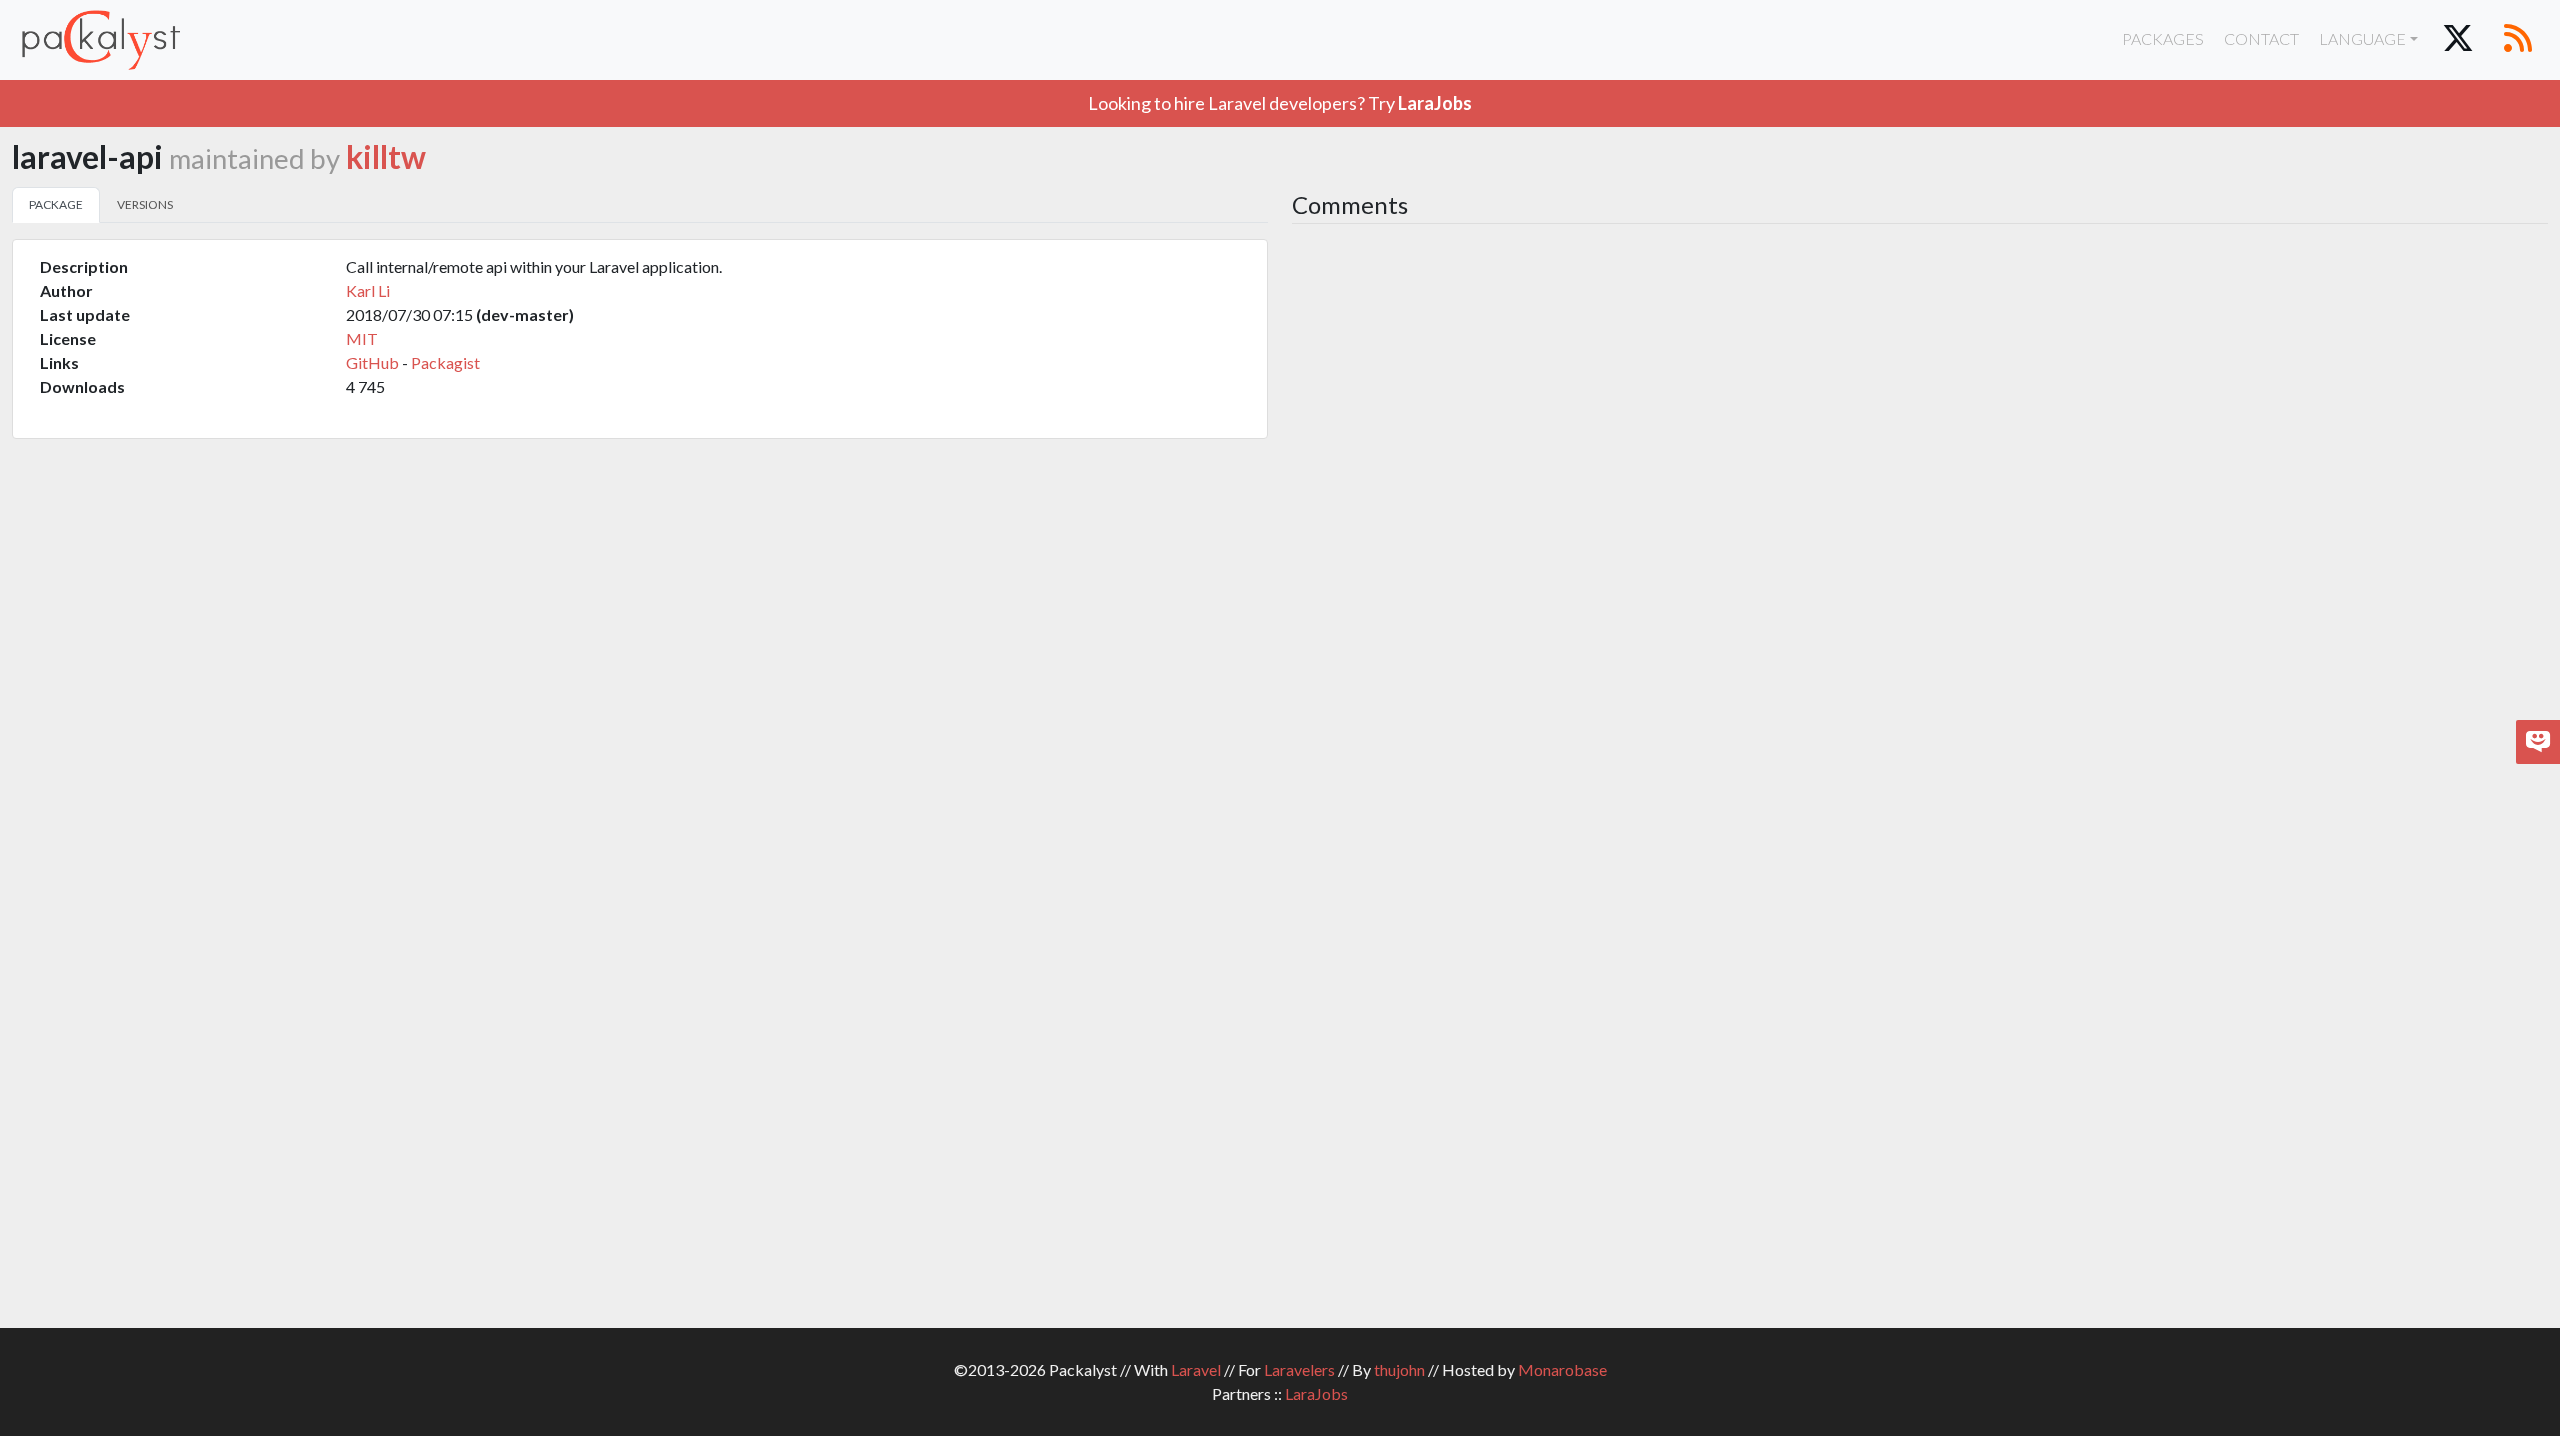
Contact (2261, 38)
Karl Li (368, 290)
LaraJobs (1316, 1393)
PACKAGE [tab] (56, 204)
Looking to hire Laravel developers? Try (1280, 103)
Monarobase (1562, 1369)
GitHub (372, 362)
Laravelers (1299, 1369)
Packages (2163, 38)
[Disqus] (1920, 506)
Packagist (445, 362)
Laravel (1196, 1369)
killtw (386, 157)
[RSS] (2518, 40)
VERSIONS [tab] (145, 204)
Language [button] (2362, 38)
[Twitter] (2458, 40)
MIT (362, 338)
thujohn (1399, 1369)
